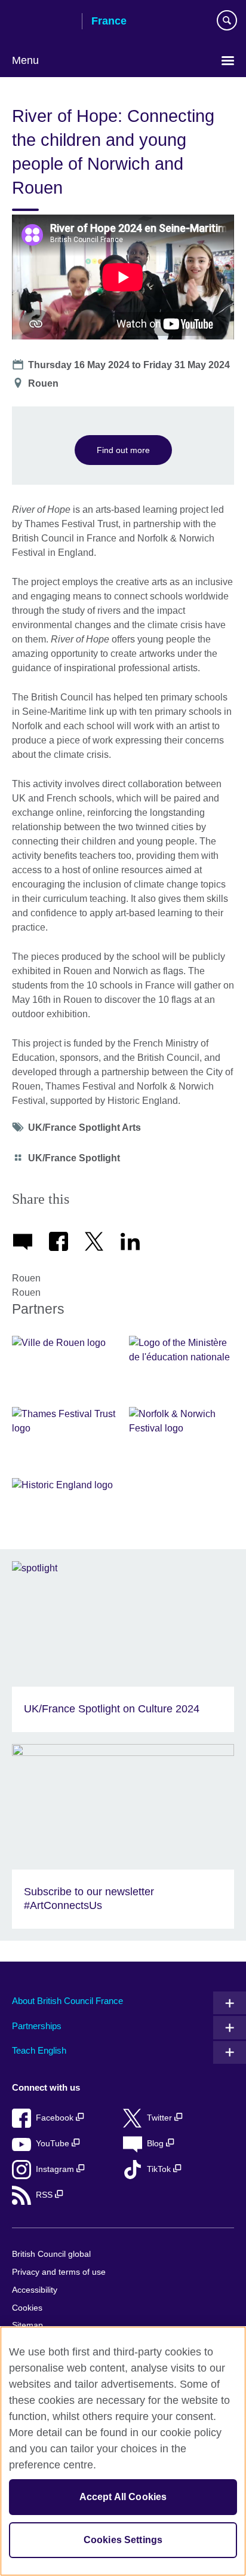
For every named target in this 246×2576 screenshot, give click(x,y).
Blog (156, 2144)
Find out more (123, 450)
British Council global (51, 2254)
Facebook (56, 2118)
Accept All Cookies (123, 2497)
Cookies (27, 2308)
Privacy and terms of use (59, 2272)
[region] (123, 2451)
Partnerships (37, 2026)
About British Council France (67, 2001)
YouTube (54, 2144)
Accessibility (35, 2290)
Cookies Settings (123, 2540)
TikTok (160, 2169)
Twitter (161, 2118)
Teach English (39, 2050)
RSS (45, 2195)
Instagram (56, 2169)
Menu (25, 60)
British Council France (42, 22)
